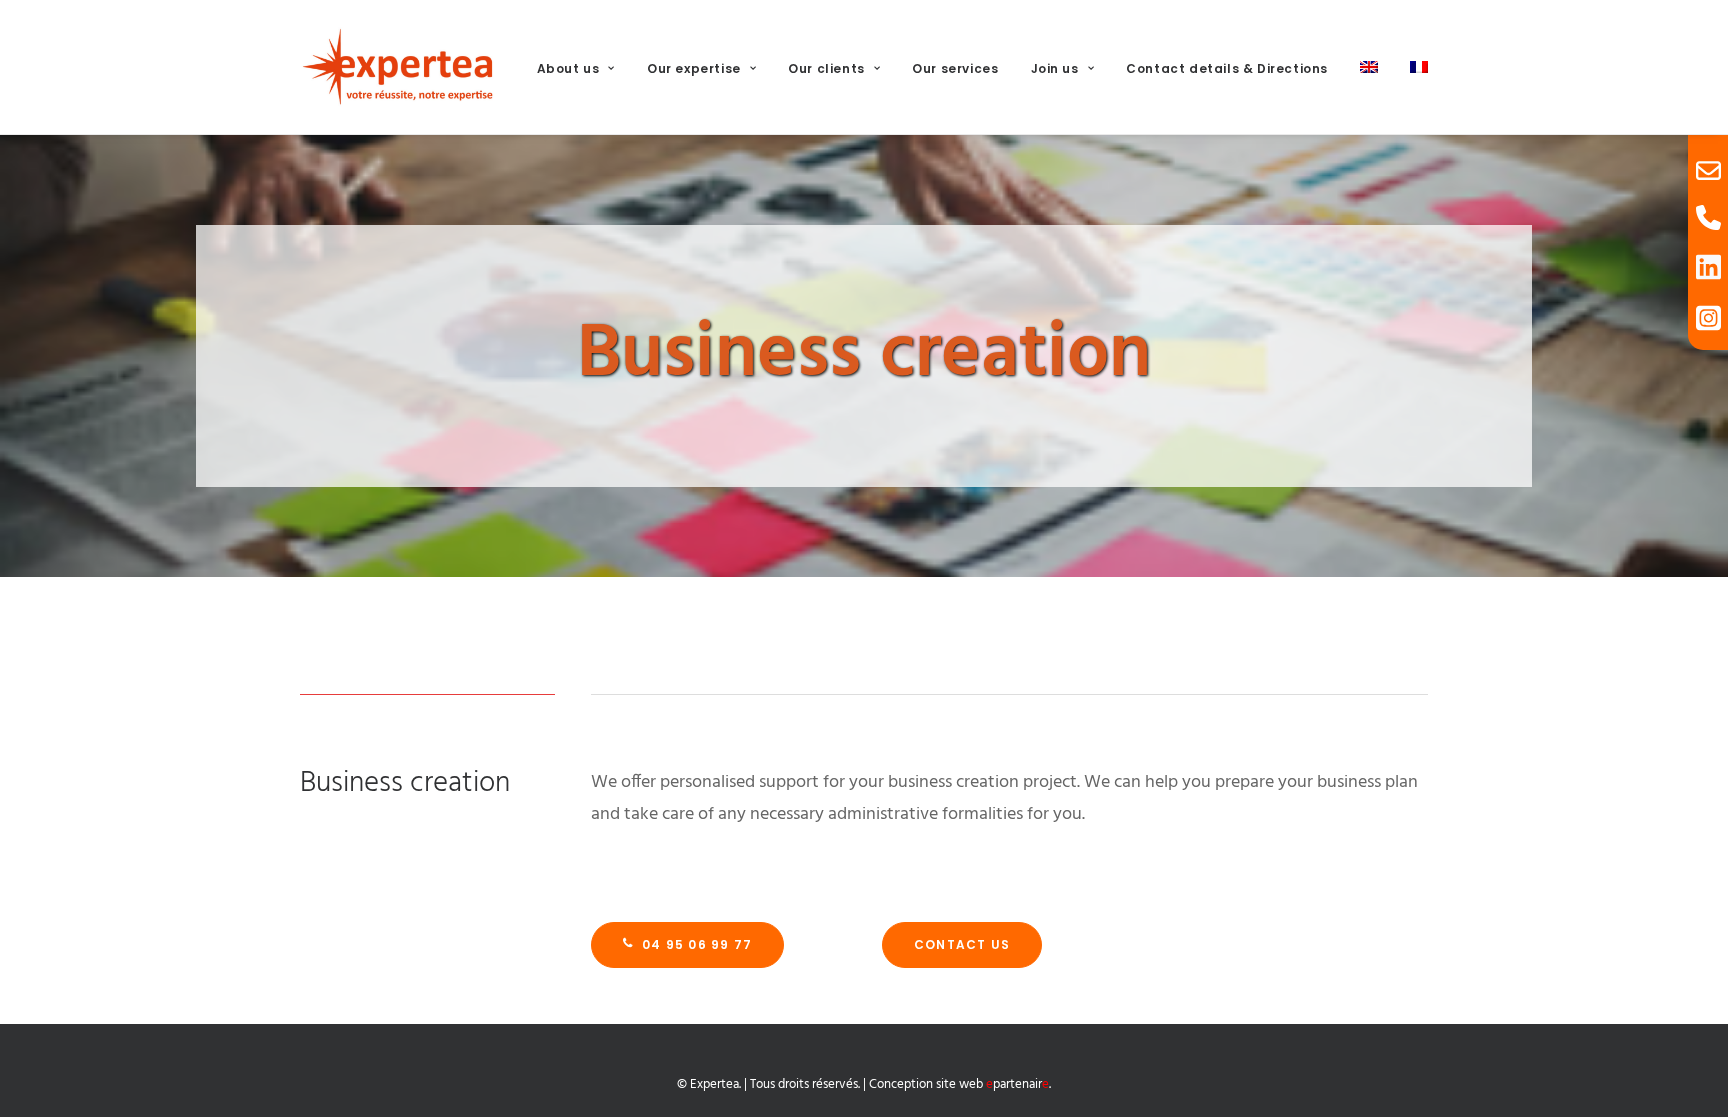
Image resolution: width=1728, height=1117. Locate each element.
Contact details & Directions (1227, 68)
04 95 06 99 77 (697, 944)
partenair (1017, 1084)
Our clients (826, 68)
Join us (1055, 68)
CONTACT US (962, 944)
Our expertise (694, 68)
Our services (955, 68)
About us (568, 68)
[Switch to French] (1412, 67)
